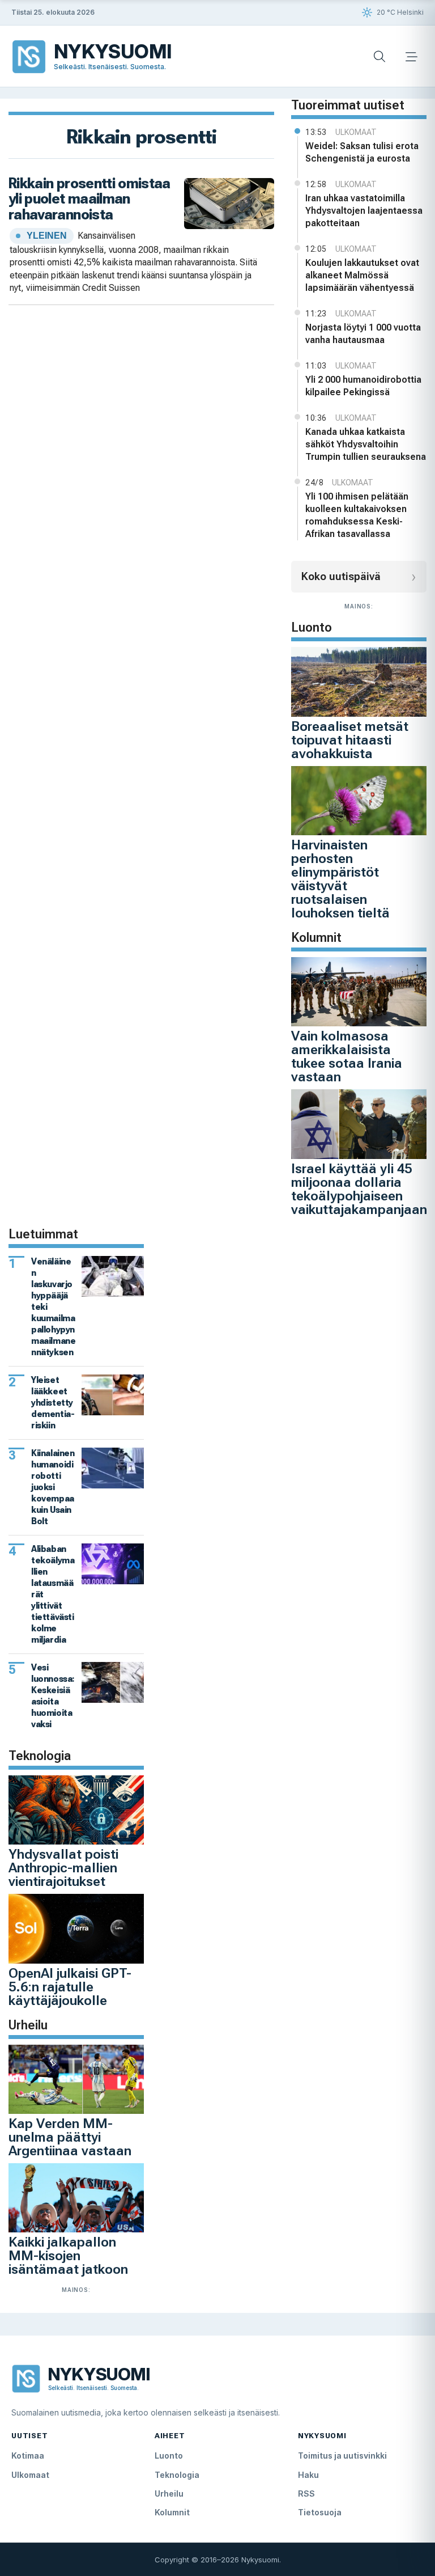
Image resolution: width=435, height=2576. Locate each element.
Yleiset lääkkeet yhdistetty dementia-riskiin (53, 1403)
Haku (308, 2475)
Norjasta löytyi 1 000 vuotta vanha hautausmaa (363, 334)
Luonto (169, 2456)
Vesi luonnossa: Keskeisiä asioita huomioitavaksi (53, 1696)
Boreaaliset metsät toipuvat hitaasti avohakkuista (350, 740)
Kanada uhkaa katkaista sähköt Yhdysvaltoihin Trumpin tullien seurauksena (366, 444)
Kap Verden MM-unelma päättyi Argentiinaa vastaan (70, 2137)
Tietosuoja (320, 2512)
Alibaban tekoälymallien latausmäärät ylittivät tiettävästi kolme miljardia (53, 1594)
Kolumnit (172, 2512)
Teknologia (177, 2475)
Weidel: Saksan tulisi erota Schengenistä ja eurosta (362, 152)
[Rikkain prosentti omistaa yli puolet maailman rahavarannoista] (229, 202)
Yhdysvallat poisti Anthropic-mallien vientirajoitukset (63, 1868)
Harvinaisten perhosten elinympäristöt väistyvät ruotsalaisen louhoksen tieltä (340, 879)
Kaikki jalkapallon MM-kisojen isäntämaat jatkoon (68, 2256)
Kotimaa (28, 2456)
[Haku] (379, 57)
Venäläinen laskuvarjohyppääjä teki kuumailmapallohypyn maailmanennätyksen (53, 1307)
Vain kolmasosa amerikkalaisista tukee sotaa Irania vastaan (347, 1056)
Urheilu (169, 2493)
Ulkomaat (30, 2475)
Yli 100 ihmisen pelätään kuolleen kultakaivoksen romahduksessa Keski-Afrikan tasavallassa (357, 515)
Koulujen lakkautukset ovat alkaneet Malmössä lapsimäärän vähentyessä (362, 275)
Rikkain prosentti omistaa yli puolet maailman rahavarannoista (89, 199)
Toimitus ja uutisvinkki (342, 2456)
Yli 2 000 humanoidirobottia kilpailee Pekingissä (363, 386)
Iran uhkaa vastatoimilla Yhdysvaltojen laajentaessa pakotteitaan (364, 211)
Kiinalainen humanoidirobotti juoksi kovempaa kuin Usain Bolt (53, 1487)
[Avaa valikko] (411, 57)
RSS (306, 2493)
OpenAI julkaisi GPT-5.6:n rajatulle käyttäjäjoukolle (70, 1987)
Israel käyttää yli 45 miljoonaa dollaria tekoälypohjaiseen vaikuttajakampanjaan (359, 1189)
